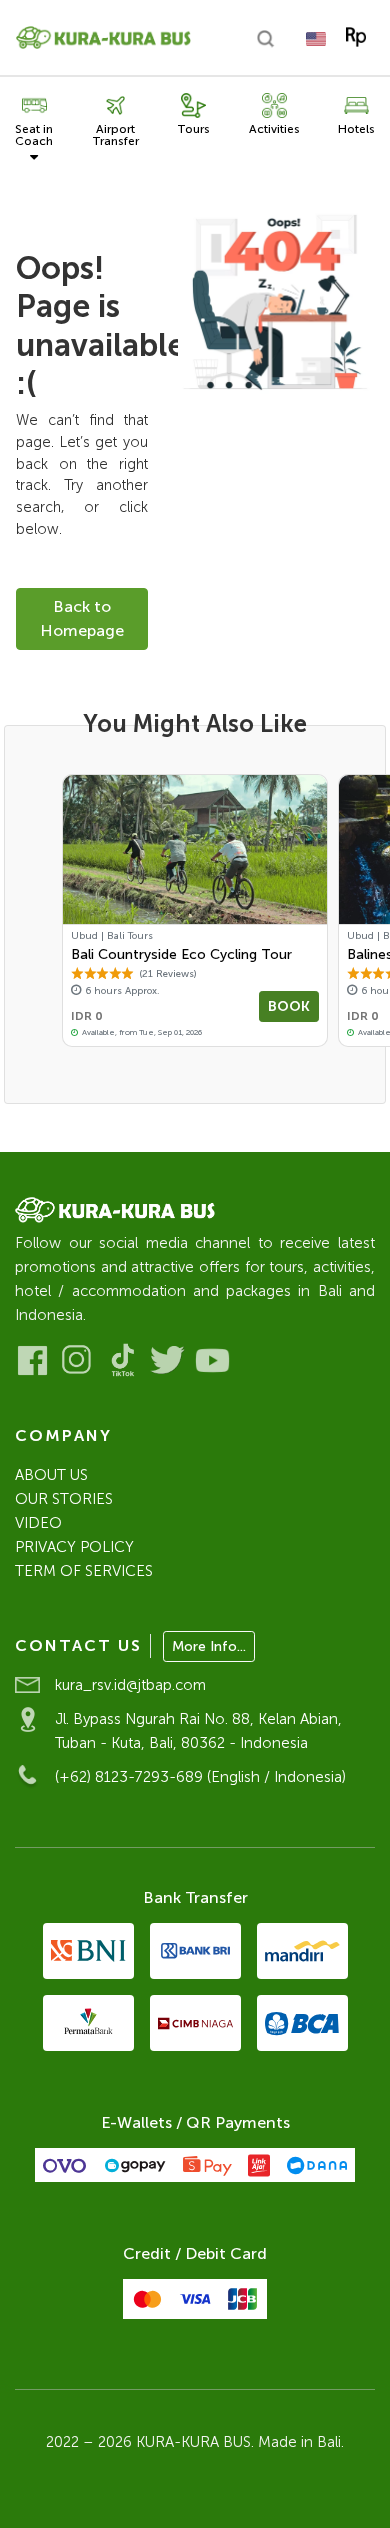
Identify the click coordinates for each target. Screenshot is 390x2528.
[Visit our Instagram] (77, 1360)
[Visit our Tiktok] (122, 1360)
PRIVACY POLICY (74, 1547)
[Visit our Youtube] (212, 1360)
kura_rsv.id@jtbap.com (130, 1685)
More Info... (209, 1646)
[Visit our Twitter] (167, 1360)
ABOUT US (51, 1475)
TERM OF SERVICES (84, 1571)
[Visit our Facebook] (32, 1360)
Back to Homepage (82, 618)
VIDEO (38, 1523)
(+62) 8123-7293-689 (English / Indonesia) (200, 1777)
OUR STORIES (64, 1499)
